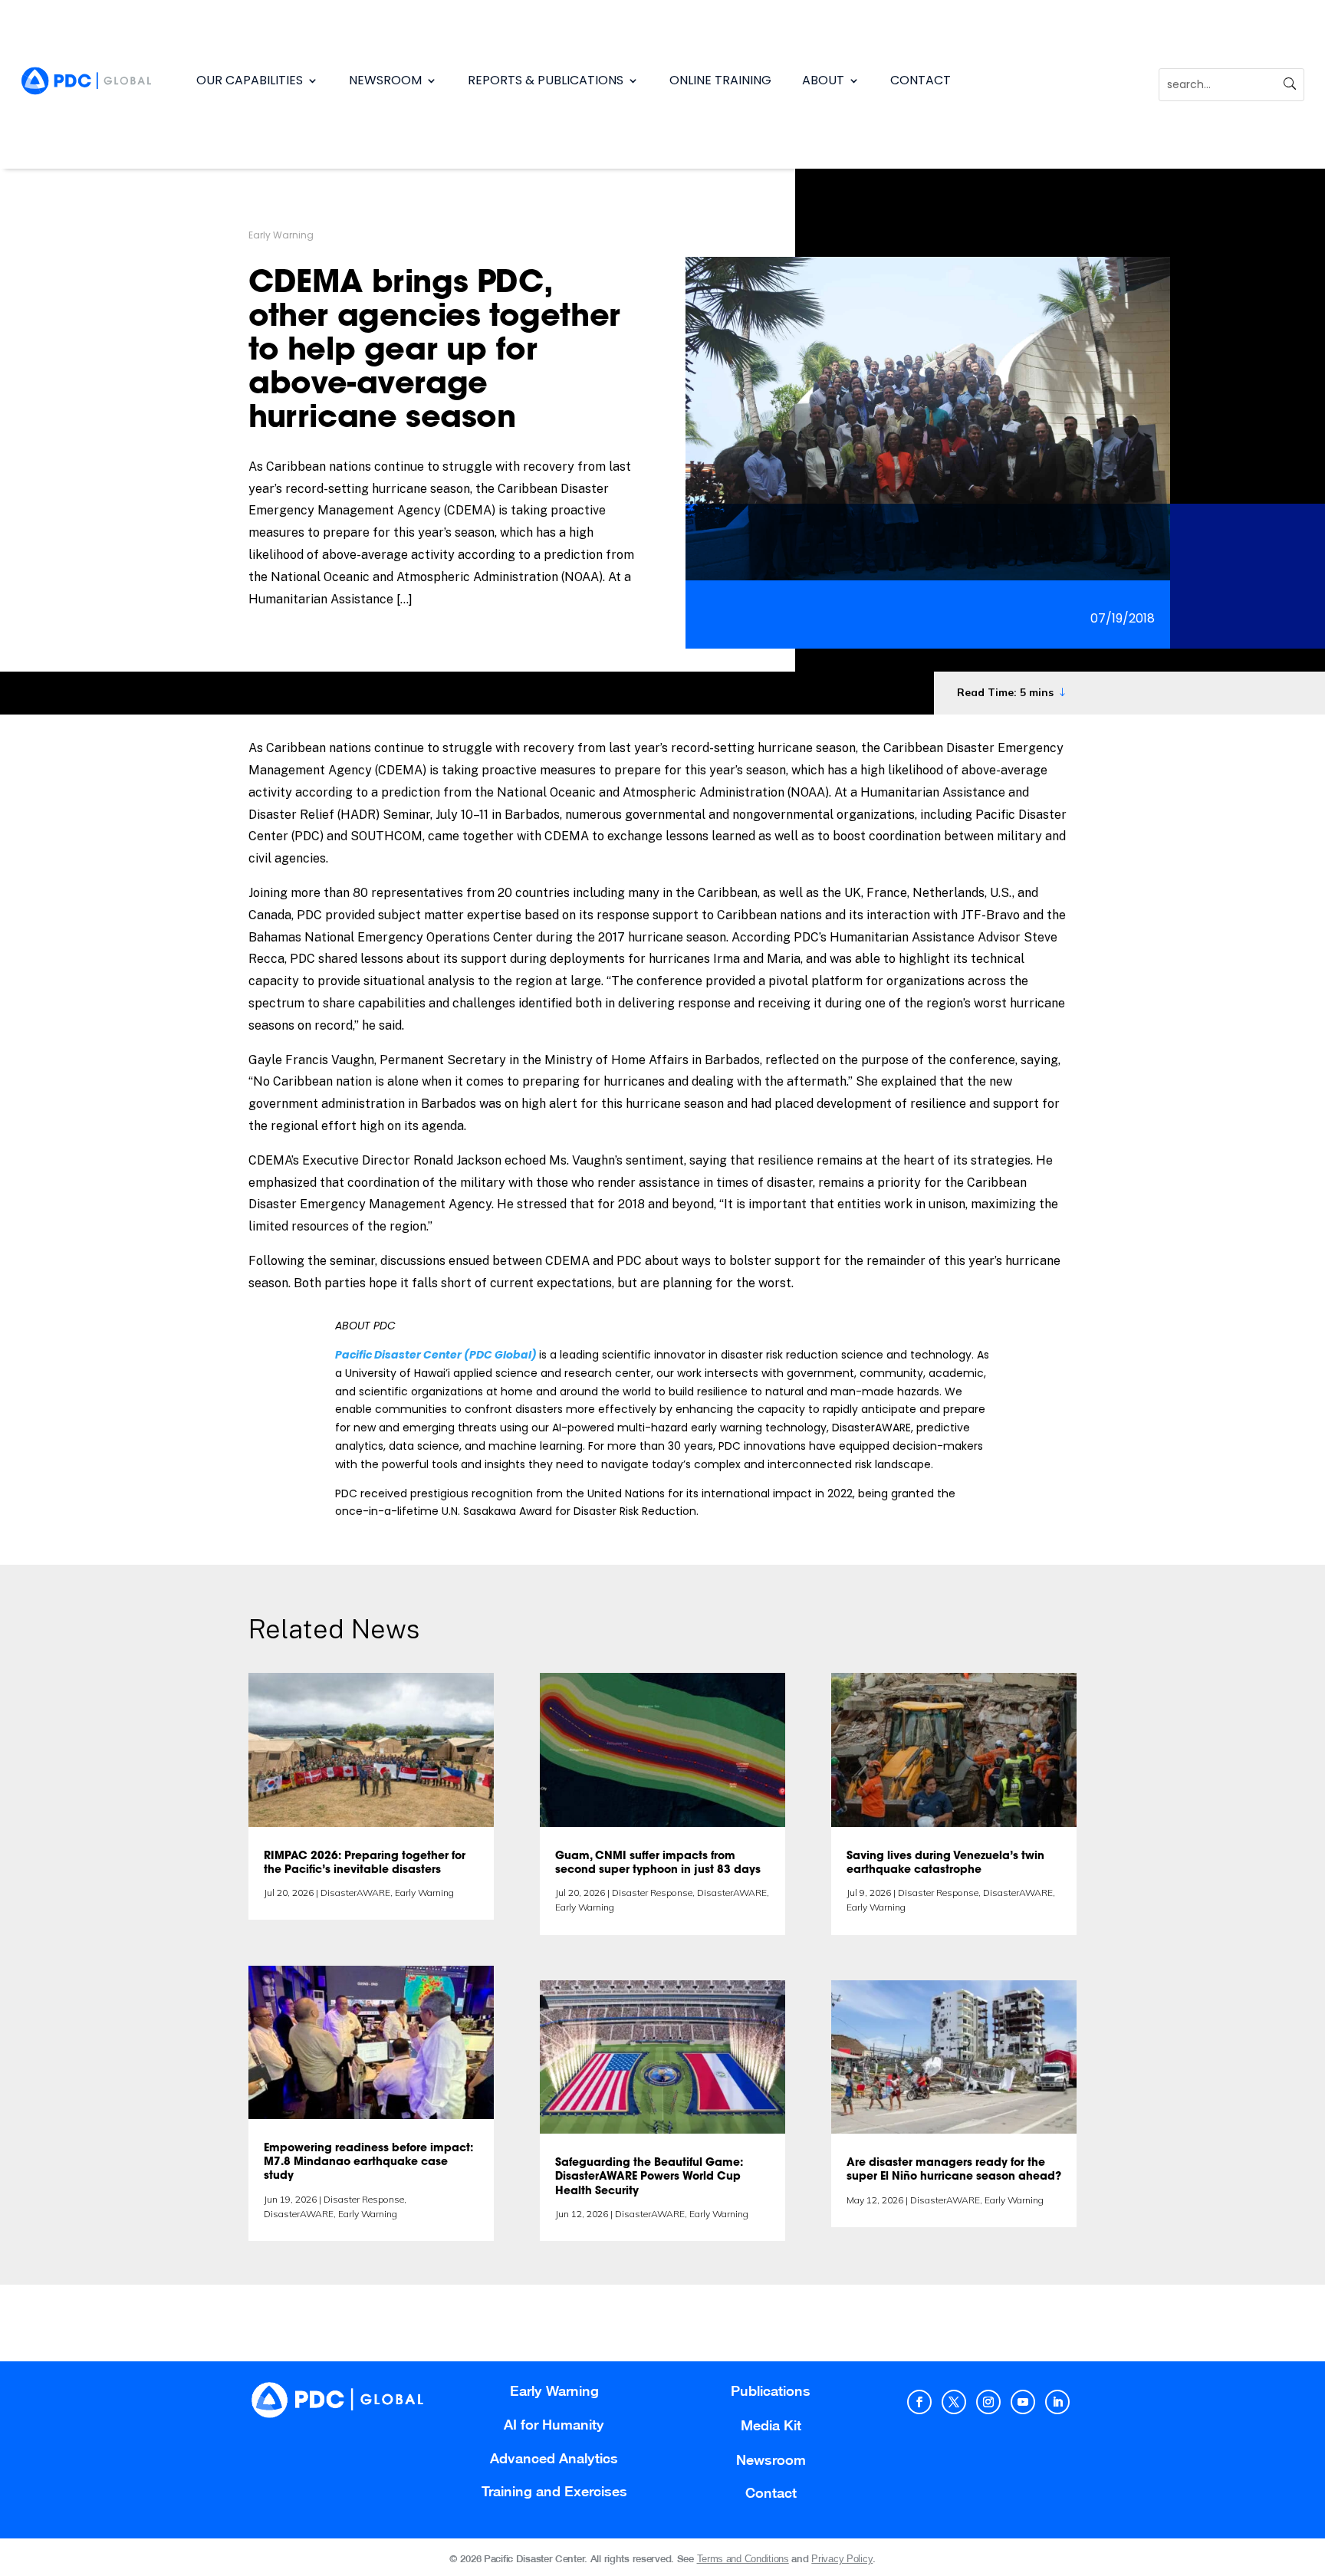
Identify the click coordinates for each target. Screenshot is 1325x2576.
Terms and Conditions (743, 2559)
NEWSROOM (385, 80)
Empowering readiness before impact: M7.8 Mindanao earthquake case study (368, 2163)
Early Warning (281, 235)
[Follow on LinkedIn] (1057, 2402)
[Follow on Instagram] (988, 2402)
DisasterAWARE (355, 1893)
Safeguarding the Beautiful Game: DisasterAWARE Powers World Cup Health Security (649, 2177)
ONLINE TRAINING (720, 80)
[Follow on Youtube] (1023, 2402)
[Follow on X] (954, 2402)
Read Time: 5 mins (1005, 692)
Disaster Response (364, 2199)
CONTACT (921, 80)
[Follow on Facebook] (919, 2402)
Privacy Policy (842, 2559)
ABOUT (823, 80)
